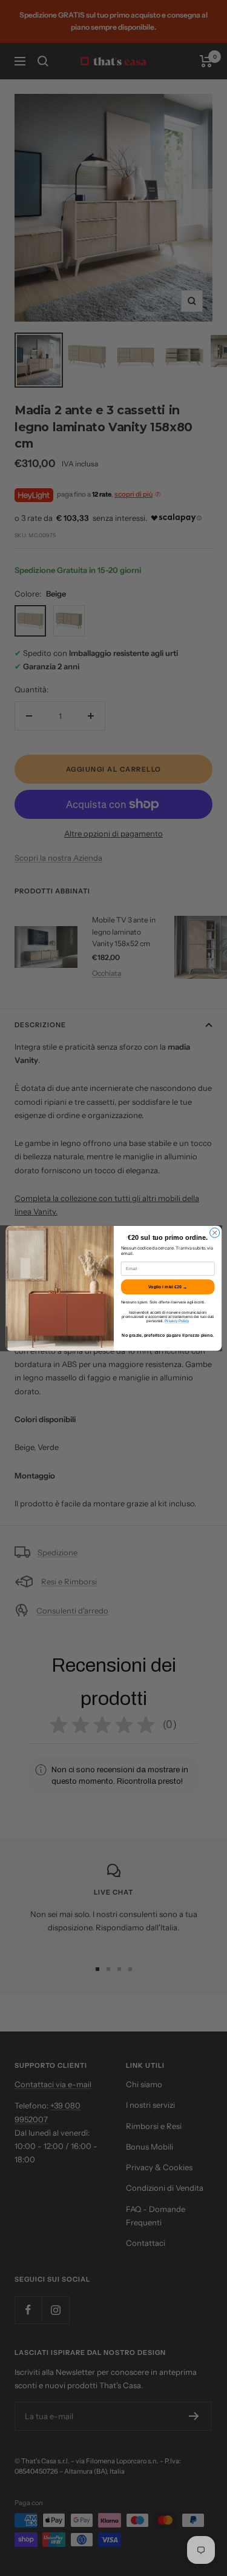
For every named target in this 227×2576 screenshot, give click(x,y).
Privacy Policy (177, 1321)
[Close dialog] (214, 1233)
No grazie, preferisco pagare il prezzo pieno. (168, 1336)
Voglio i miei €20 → (167, 1286)
